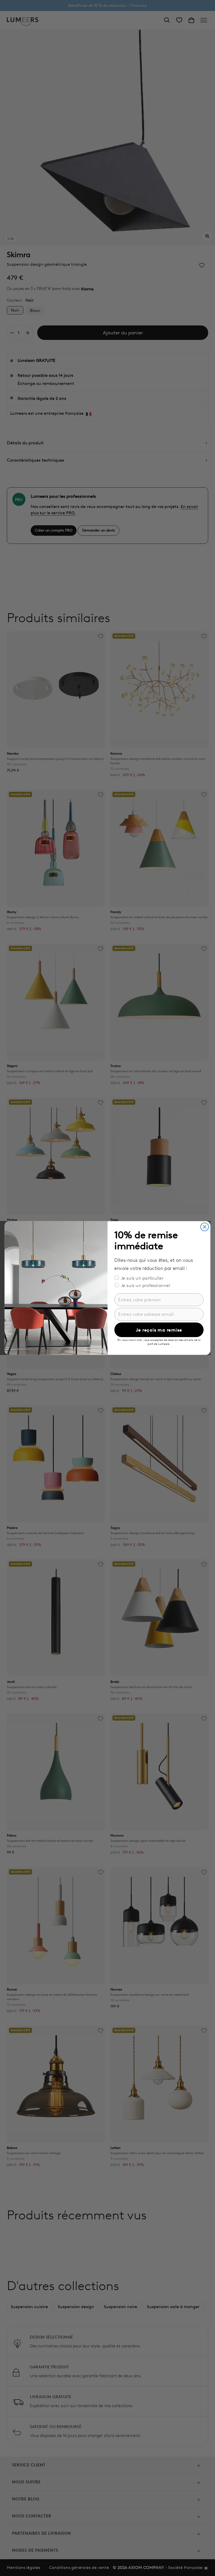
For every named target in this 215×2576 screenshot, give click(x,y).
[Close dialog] (205, 1227)
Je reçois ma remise (159, 1330)
